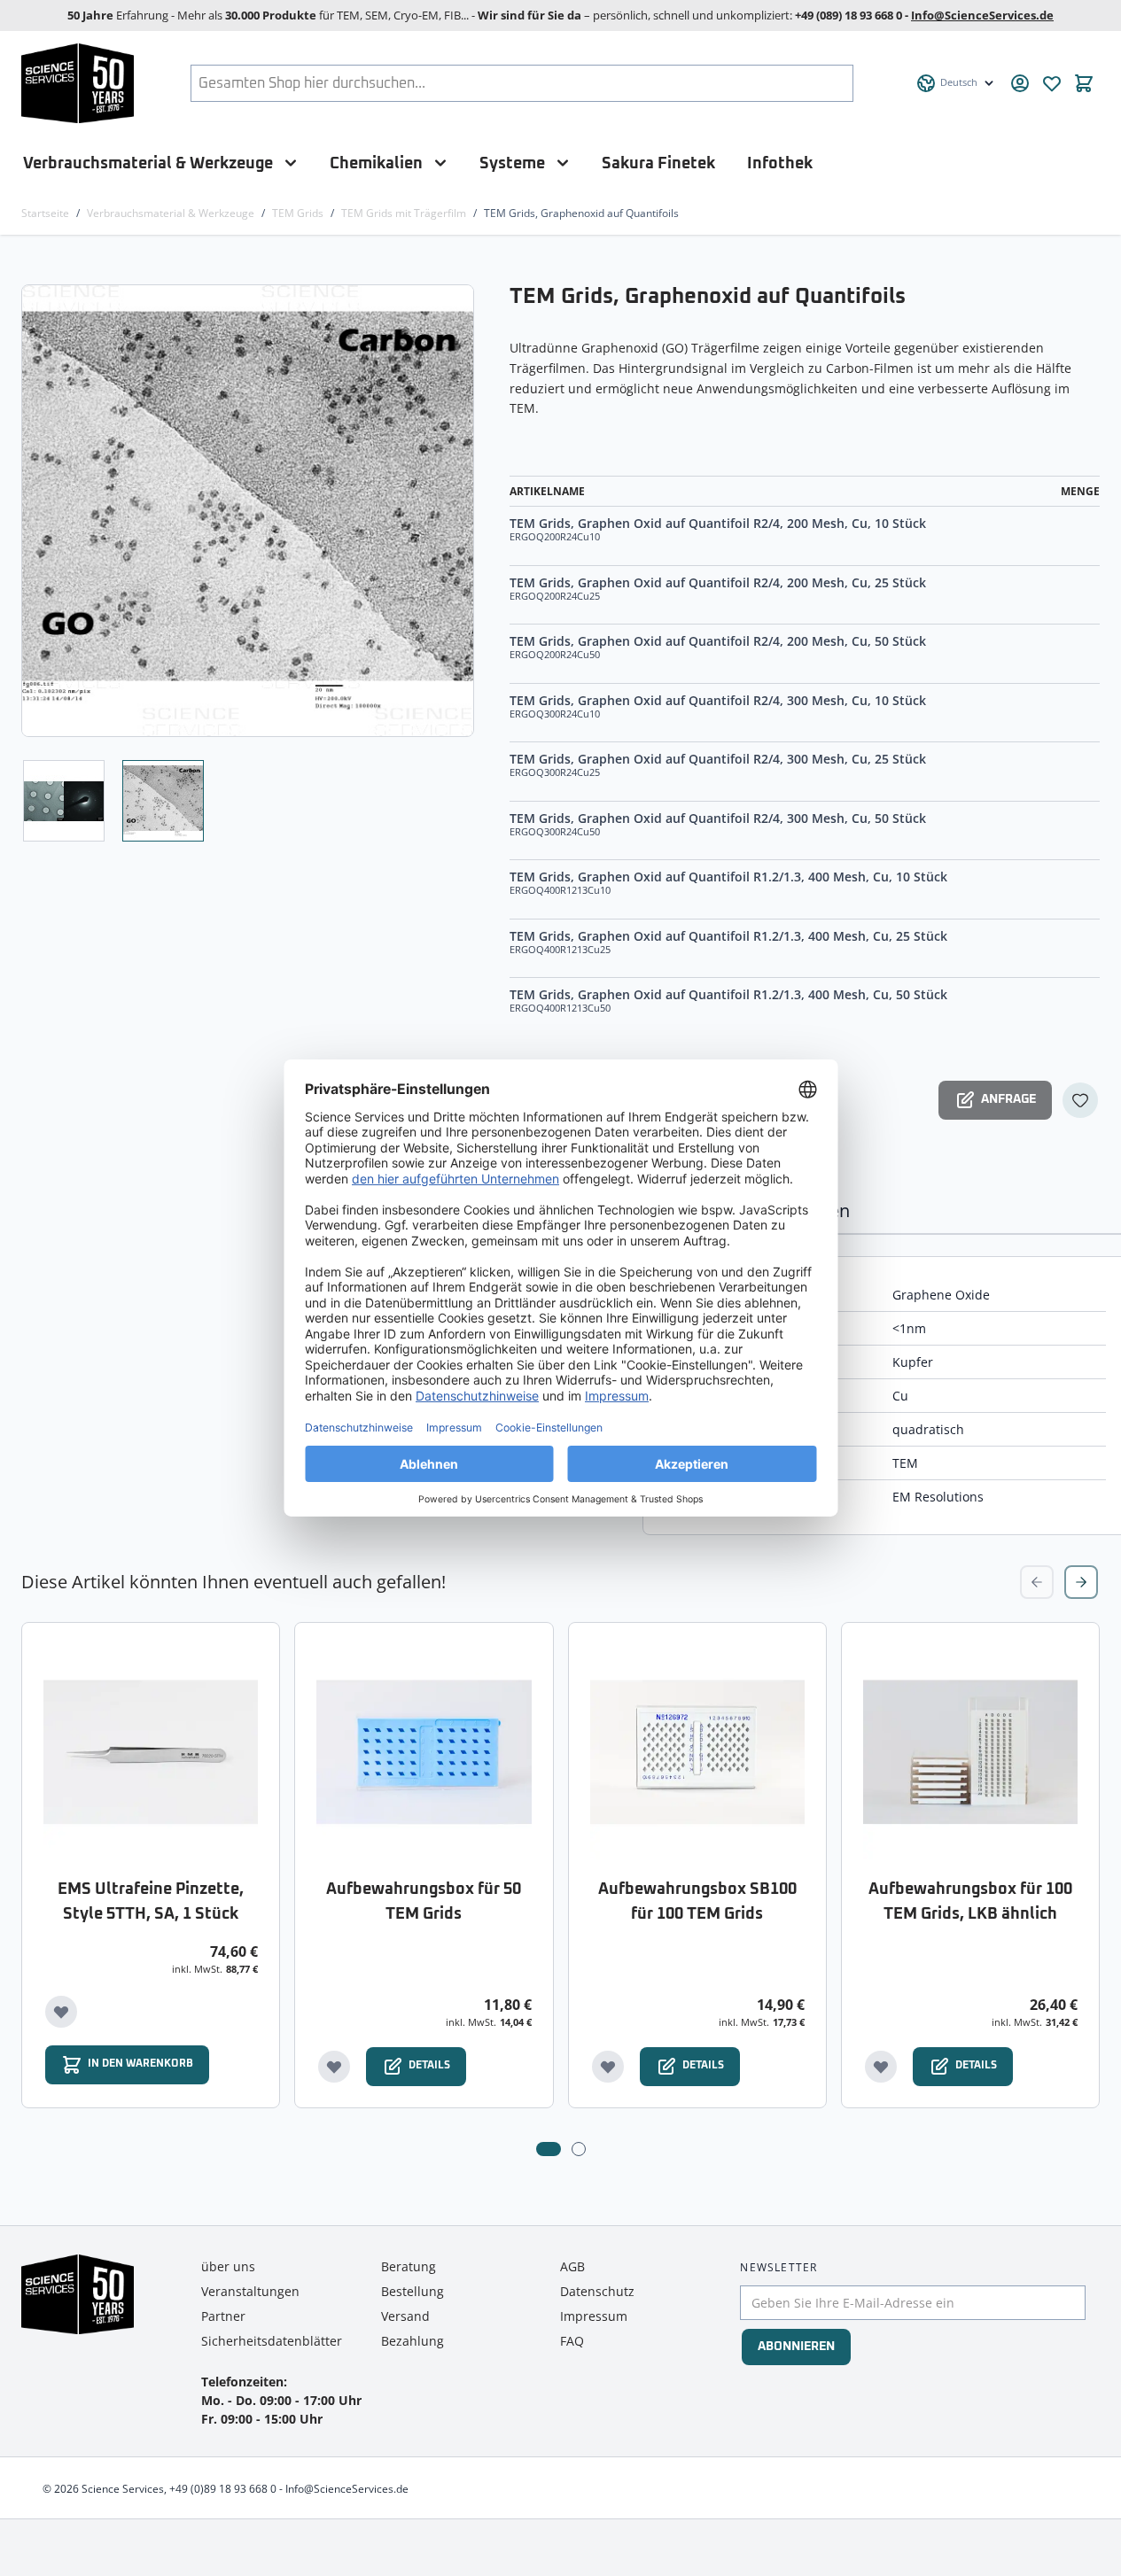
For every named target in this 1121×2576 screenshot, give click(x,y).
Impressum (594, 2316)
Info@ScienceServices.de (982, 15)
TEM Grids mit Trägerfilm (404, 213)
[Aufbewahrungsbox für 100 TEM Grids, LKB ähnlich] (970, 1751)
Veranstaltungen (250, 2291)
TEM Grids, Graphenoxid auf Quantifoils (581, 213)
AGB (572, 2266)
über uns (228, 2266)
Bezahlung (413, 2341)
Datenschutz (597, 2291)
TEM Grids (298, 213)
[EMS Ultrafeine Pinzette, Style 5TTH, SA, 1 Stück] (151, 1751)
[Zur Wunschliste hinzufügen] (1080, 1100)
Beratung (409, 2266)
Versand (405, 2316)
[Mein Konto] (1020, 83)
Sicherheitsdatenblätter (272, 2341)
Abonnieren (796, 2347)
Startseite (45, 213)
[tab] (549, 2149)
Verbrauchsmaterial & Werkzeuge (148, 163)
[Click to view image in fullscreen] (249, 511)
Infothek (780, 163)
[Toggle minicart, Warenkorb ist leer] (1084, 83)
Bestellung (413, 2291)
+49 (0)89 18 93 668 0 (223, 2489)
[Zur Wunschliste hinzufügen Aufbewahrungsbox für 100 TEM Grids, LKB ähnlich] (881, 2067)
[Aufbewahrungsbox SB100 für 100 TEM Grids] (697, 1751)
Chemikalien (376, 163)
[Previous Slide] (1037, 1582)
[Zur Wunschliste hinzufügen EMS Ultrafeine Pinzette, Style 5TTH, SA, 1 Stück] (61, 2012)
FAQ (572, 2341)
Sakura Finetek (658, 163)
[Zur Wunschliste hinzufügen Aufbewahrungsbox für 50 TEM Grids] (334, 2067)
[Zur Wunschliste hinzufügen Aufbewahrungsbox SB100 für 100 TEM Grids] (608, 2067)
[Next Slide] (1081, 1582)
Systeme (512, 163)
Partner (223, 2316)
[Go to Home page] (78, 83)
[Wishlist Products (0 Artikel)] (1052, 83)
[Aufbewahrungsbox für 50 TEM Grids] (424, 1751)
